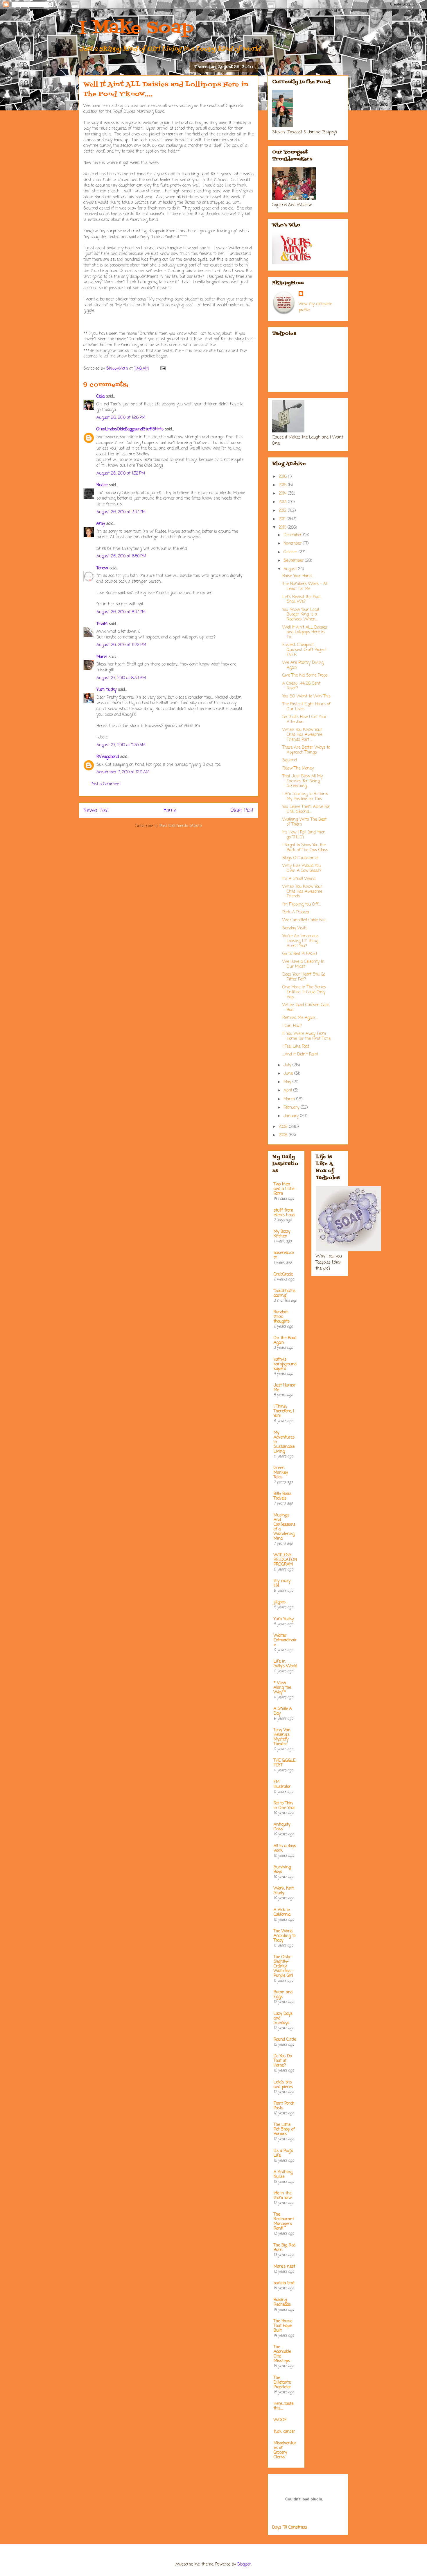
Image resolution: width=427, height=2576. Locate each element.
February (292, 1108)
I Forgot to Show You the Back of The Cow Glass (305, 848)
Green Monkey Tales (281, 1473)
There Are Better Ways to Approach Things (306, 750)
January (292, 1116)
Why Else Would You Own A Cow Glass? (302, 868)
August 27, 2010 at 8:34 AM (121, 678)
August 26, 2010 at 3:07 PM (121, 512)
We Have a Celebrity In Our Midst (303, 964)
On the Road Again (285, 1340)
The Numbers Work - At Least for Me (305, 586)
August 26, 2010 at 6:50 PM (121, 556)
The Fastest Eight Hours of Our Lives (306, 707)
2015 (283, 485)
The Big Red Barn (285, 2248)
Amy (101, 524)
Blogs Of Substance (300, 858)
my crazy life (282, 1583)
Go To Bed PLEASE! (300, 954)
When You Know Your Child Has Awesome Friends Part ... (302, 735)
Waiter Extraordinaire (285, 1640)
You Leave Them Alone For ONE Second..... (306, 809)
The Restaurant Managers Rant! (284, 2222)
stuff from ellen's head (284, 1213)
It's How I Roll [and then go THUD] (304, 835)
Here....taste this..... (284, 2406)
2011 (283, 519)
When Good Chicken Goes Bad (306, 1008)
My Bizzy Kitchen (282, 1234)
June (289, 1074)
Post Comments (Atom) (181, 826)
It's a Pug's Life (283, 2153)
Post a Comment (106, 784)
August (291, 569)
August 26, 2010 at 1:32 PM (121, 474)
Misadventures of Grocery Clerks (285, 2450)
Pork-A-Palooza (296, 912)
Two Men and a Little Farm (284, 1189)
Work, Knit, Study (284, 1891)
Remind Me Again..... (300, 1018)
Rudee (102, 485)
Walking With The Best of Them (304, 822)
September (294, 561)
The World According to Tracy (285, 1936)
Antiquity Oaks (282, 1827)
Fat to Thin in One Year (284, 1806)
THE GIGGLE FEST (285, 1763)
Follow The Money (298, 769)
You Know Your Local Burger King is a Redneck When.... (301, 615)
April (288, 1091)
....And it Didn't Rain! (300, 1054)
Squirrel (290, 760)
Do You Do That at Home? (283, 2061)
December (293, 535)
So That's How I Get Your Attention (304, 720)
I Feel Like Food (296, 1047)
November (293, 544)
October (291, 552)
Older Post (242, 810)
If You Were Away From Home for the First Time (306, 1036)
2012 (283, 511)
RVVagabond (108, 757)
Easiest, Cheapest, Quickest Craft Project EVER (304, 650)
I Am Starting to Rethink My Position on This (305, 797)
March (290, 1099)
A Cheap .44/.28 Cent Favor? (301, 686)
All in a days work (285, 1848)
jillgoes (280, 1602)
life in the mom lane (283, 2196)
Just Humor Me (285, 1388)
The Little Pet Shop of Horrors (284, 2129)
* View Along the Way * (282, 1688)
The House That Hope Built (283, 2326)
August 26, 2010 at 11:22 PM (121, 645)
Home (170, 810)
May (288, 1082)
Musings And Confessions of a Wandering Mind (285, 1527)
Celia (101, 397)
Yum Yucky (106, 690)
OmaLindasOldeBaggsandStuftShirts (130, 429)
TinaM (102, 624)
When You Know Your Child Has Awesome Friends (302, 892)
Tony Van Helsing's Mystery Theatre (282, 1737)
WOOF (280, 2420)
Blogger (244, 2565)
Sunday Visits (295, 928)
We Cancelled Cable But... (305, 920)
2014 (283, 494)
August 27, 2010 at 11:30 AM (121, 745)
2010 (283, 528)
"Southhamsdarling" (285, 1293)
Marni (102, 657)
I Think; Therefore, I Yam (284, 1411)
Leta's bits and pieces (283, 2085)
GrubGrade (283, 1274)
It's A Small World (299, 879)
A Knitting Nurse (283, 2175)
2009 (284, 1127)
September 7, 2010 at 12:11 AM (123, 772)
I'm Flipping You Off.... (302, 905)
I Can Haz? (292, 1026)
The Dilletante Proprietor (282, 2383)
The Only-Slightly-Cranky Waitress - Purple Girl (284, 1966)
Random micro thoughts (282, 1317)
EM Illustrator (282, 1785)
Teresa (102, 568)
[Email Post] (163, 369)
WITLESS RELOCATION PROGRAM (285, 1560)
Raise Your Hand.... (298, 576)
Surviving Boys (282, 1870)
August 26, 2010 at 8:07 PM (121, 612)
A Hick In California (282, 1912)
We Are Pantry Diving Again (303, 665)
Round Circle (285, 2040)
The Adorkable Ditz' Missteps (282, 2354)
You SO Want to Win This (306, 696)
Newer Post (96, 810)
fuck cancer (284, 2432)
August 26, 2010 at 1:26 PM (121, 418)
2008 (284, 1135)
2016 (283, 477)
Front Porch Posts (284, 2106)
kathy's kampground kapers (285, 1364)
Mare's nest (284, 2267)
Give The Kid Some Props (305, 676)
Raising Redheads (282, 2302)
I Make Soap (136, 28)
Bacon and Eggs (283, 1995)
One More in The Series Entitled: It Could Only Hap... (304, 992)
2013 (283, 502)
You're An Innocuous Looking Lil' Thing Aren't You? (300, 941)
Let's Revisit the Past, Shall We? (302, 600)
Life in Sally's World (285, 1664)
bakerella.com (284, 1255)
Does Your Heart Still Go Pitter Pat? (304, 977)
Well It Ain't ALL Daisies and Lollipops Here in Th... (305, 633)
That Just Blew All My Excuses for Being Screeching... (303, 781)
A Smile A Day (283, 1711)
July (288, 1065)
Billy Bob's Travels (282, 1496)
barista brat (284, 2283)
